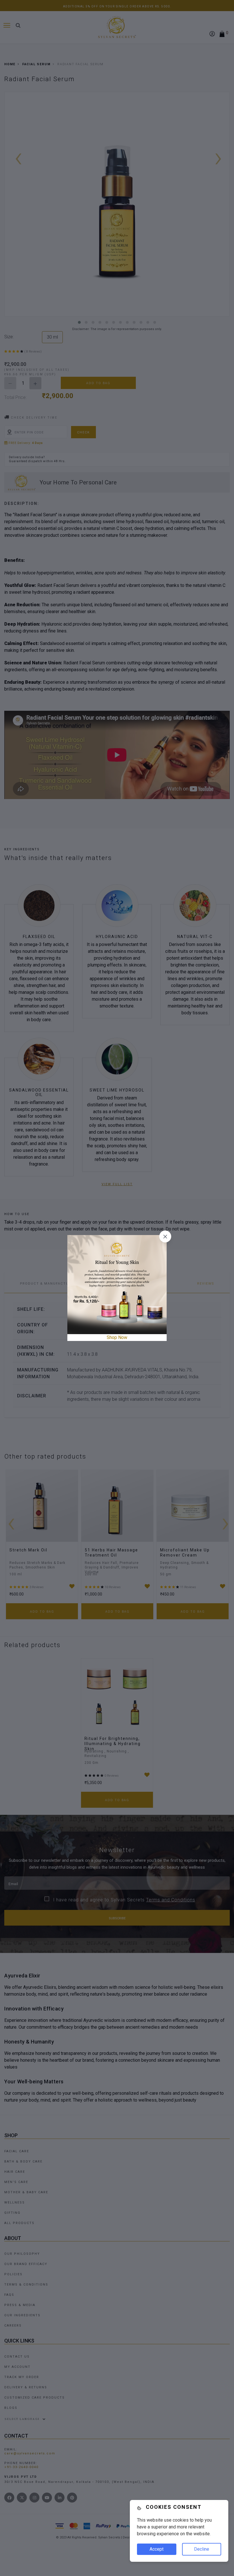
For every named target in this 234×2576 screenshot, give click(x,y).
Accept (157, 2549)
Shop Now (117, 1337)
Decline (202, 2549)
